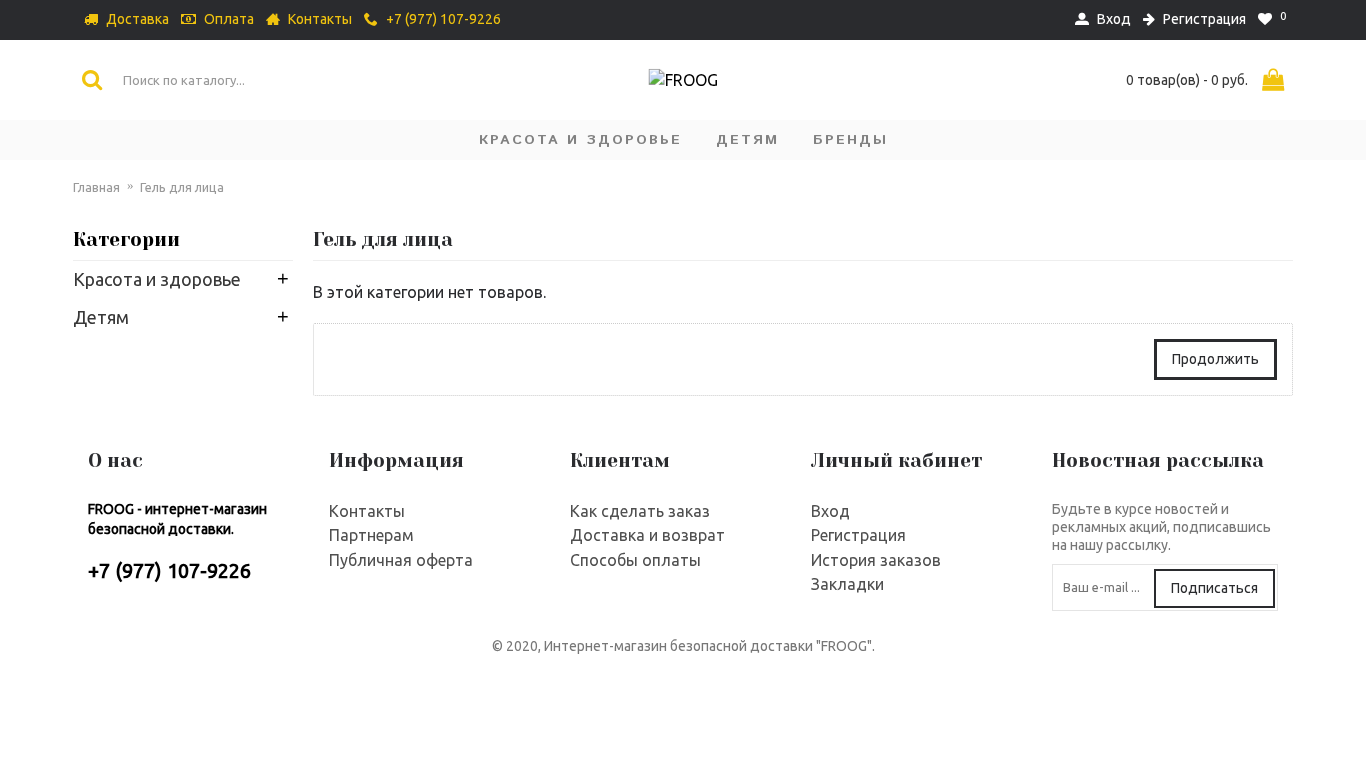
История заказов (876, 560)
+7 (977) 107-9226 (169, 570)
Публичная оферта (401, 560)
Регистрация (858, 535)
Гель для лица (182, 187)
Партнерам (371, 535)
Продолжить (1215, 359)
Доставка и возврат (647, 535)
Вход (830, 511)
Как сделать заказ (640, 511)
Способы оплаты (635, 560)
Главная (96, 187)
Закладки (847, 584)
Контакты (367, 511)
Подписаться (1214, 588)
